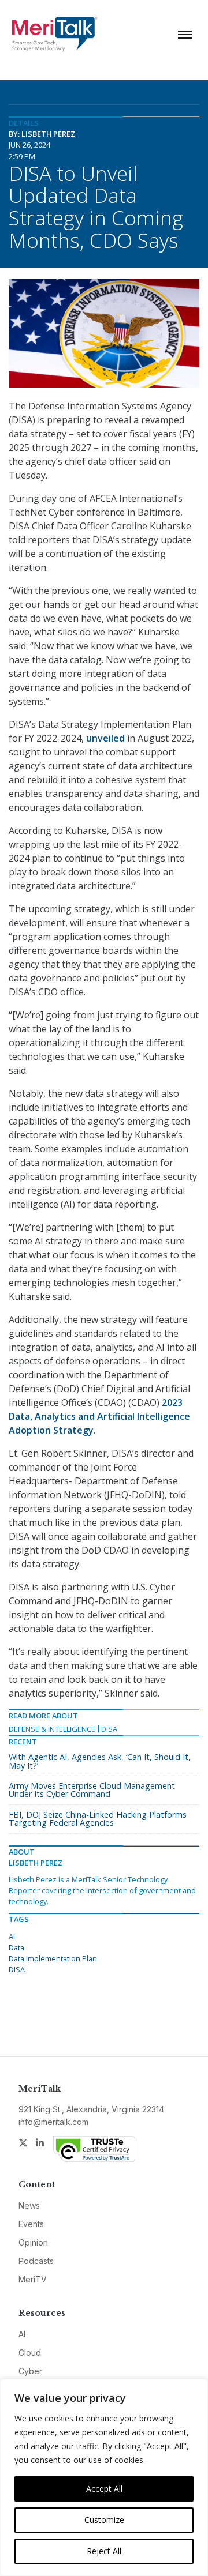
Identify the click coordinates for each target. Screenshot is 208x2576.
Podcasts (36, 2261)
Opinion (33, 2242)
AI (12, 1936)
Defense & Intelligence (52, 1729)
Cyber (30, 2371)
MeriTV (33, 2279)
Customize (104, 2520)
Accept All (104, 2489)
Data (16, 1947)
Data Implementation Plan (53, 1958)
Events (31, 2224)
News (29, 2205)
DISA (109, 1729)
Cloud (30, 2353)
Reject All (104, 2551)
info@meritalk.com (53, 2122)
